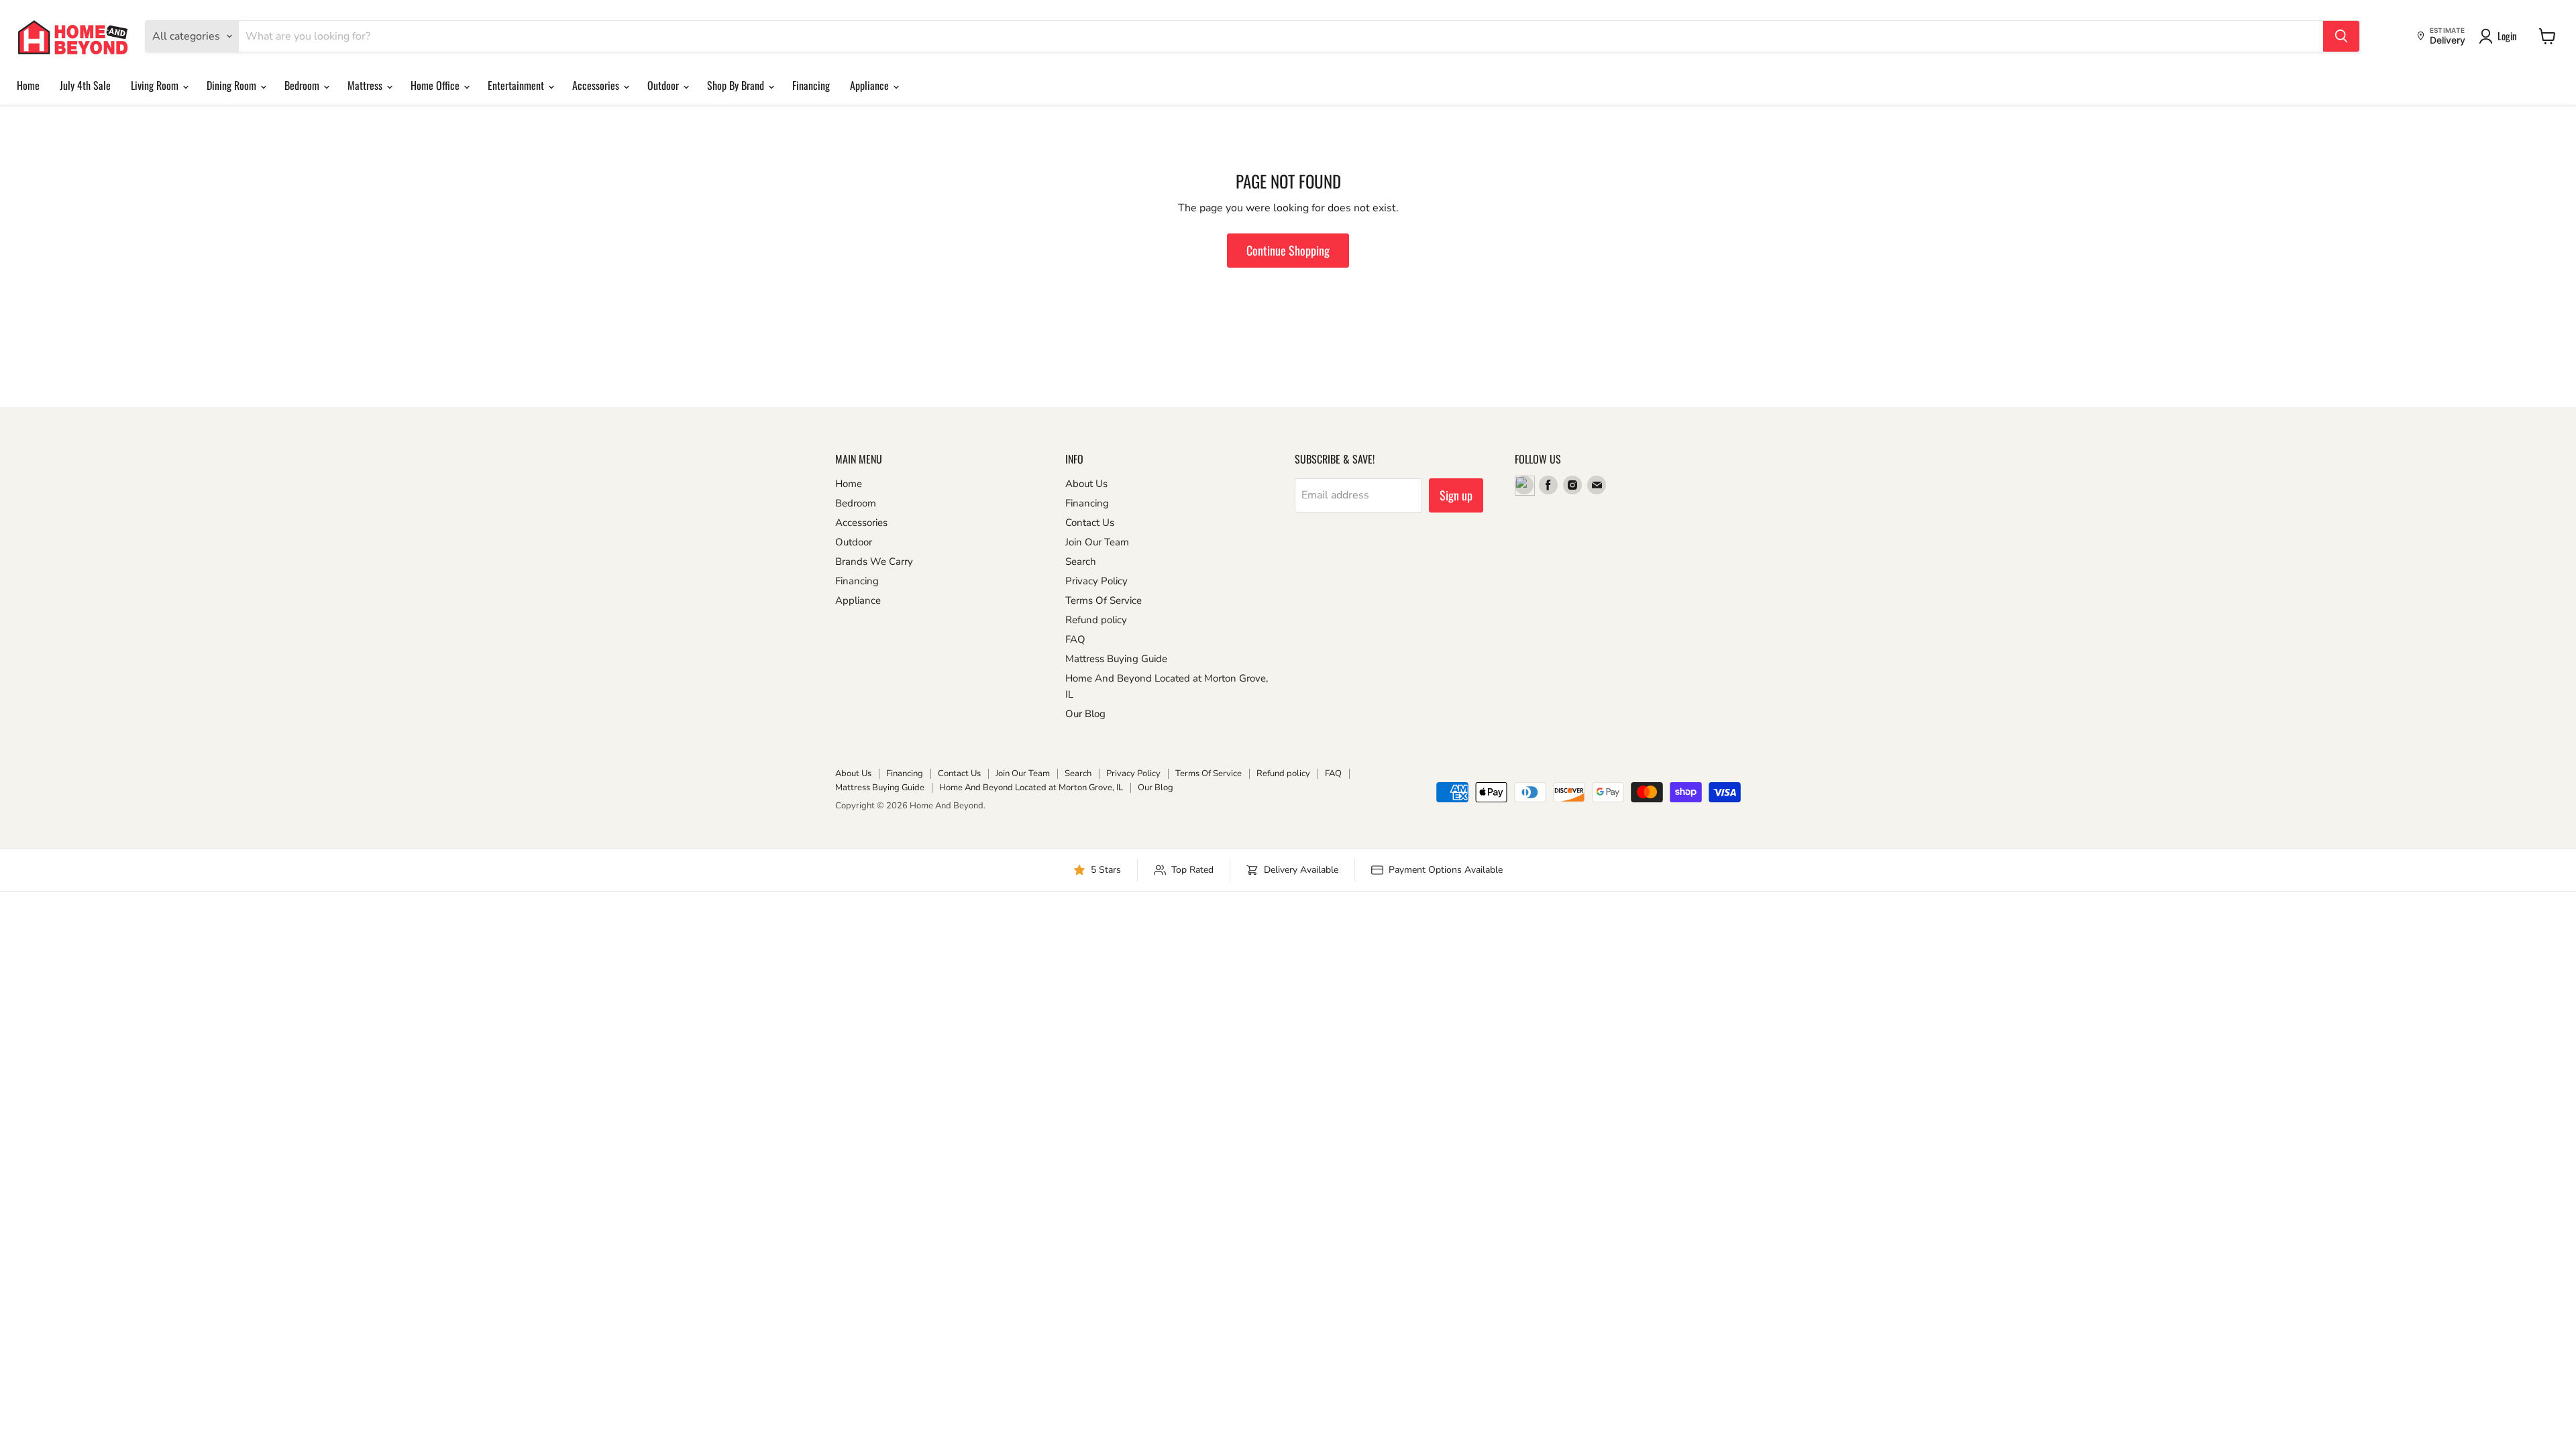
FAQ (1075, 639)
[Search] (2341, 36)
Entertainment (517, 85)
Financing (811, 85)
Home (28, 85)
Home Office (436, 85)
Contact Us (1090, 523)
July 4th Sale (85, 85)
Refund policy (1096, 620)
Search (1081, 561)
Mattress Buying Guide (1116, 659)
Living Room (156, 85)
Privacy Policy (1096, 581)
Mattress (366, 85)
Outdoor (664, 85)
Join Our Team (1097, 542)
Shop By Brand (737, 85)
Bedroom (303, 85)
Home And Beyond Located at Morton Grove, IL (1031, 788)
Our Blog (1085, 714)
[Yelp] (1524, 485)
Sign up (1456, 495)
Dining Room (233, 85)
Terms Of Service (1104, 600)
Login (2507, 36)
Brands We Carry (874, 561)
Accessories (597, 85)
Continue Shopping (1288, 250)
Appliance (871, 85)
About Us (1086, 484)
